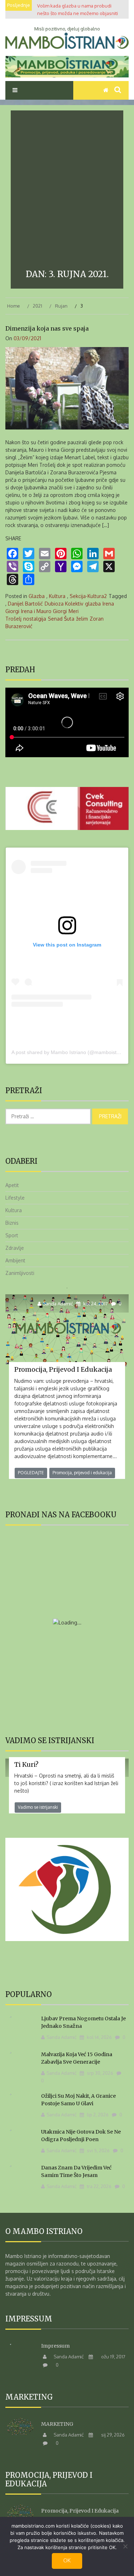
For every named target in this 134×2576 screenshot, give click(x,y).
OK (67, 2560)
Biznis (12, 1223)
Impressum (55, 2346)
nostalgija (35, 619)
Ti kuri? (26, 1764)
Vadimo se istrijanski (38, 1807)
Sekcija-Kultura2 (88, 596)
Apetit (12, 1185)
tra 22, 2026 (99, 2186)
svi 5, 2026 (98, 2150)
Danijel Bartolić (25, 604)
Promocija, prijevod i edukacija (63, 1369)
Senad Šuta (61, 619)
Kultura (57, 596)
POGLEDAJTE (31, 1473)
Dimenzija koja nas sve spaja (47, 328)
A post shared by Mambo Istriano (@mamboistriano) (71, 1052)
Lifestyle (15, 1198)
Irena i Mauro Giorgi (44, 611)
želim (82, 619)
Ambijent (15, 1260)
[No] (125, 2546)
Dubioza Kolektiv (64, 604)
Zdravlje (15, 1248)
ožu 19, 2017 (113, 2357)
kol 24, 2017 (95, 1304)
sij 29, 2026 (112, 2435)
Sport (12, 1235)
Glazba (37, 596)
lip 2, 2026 (97, 2115)
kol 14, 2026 (99, 2037)
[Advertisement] (67, 191)
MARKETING (57, 2424)
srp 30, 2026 (100, 2073)
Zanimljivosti (20, 1273)
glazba (93, 604)
